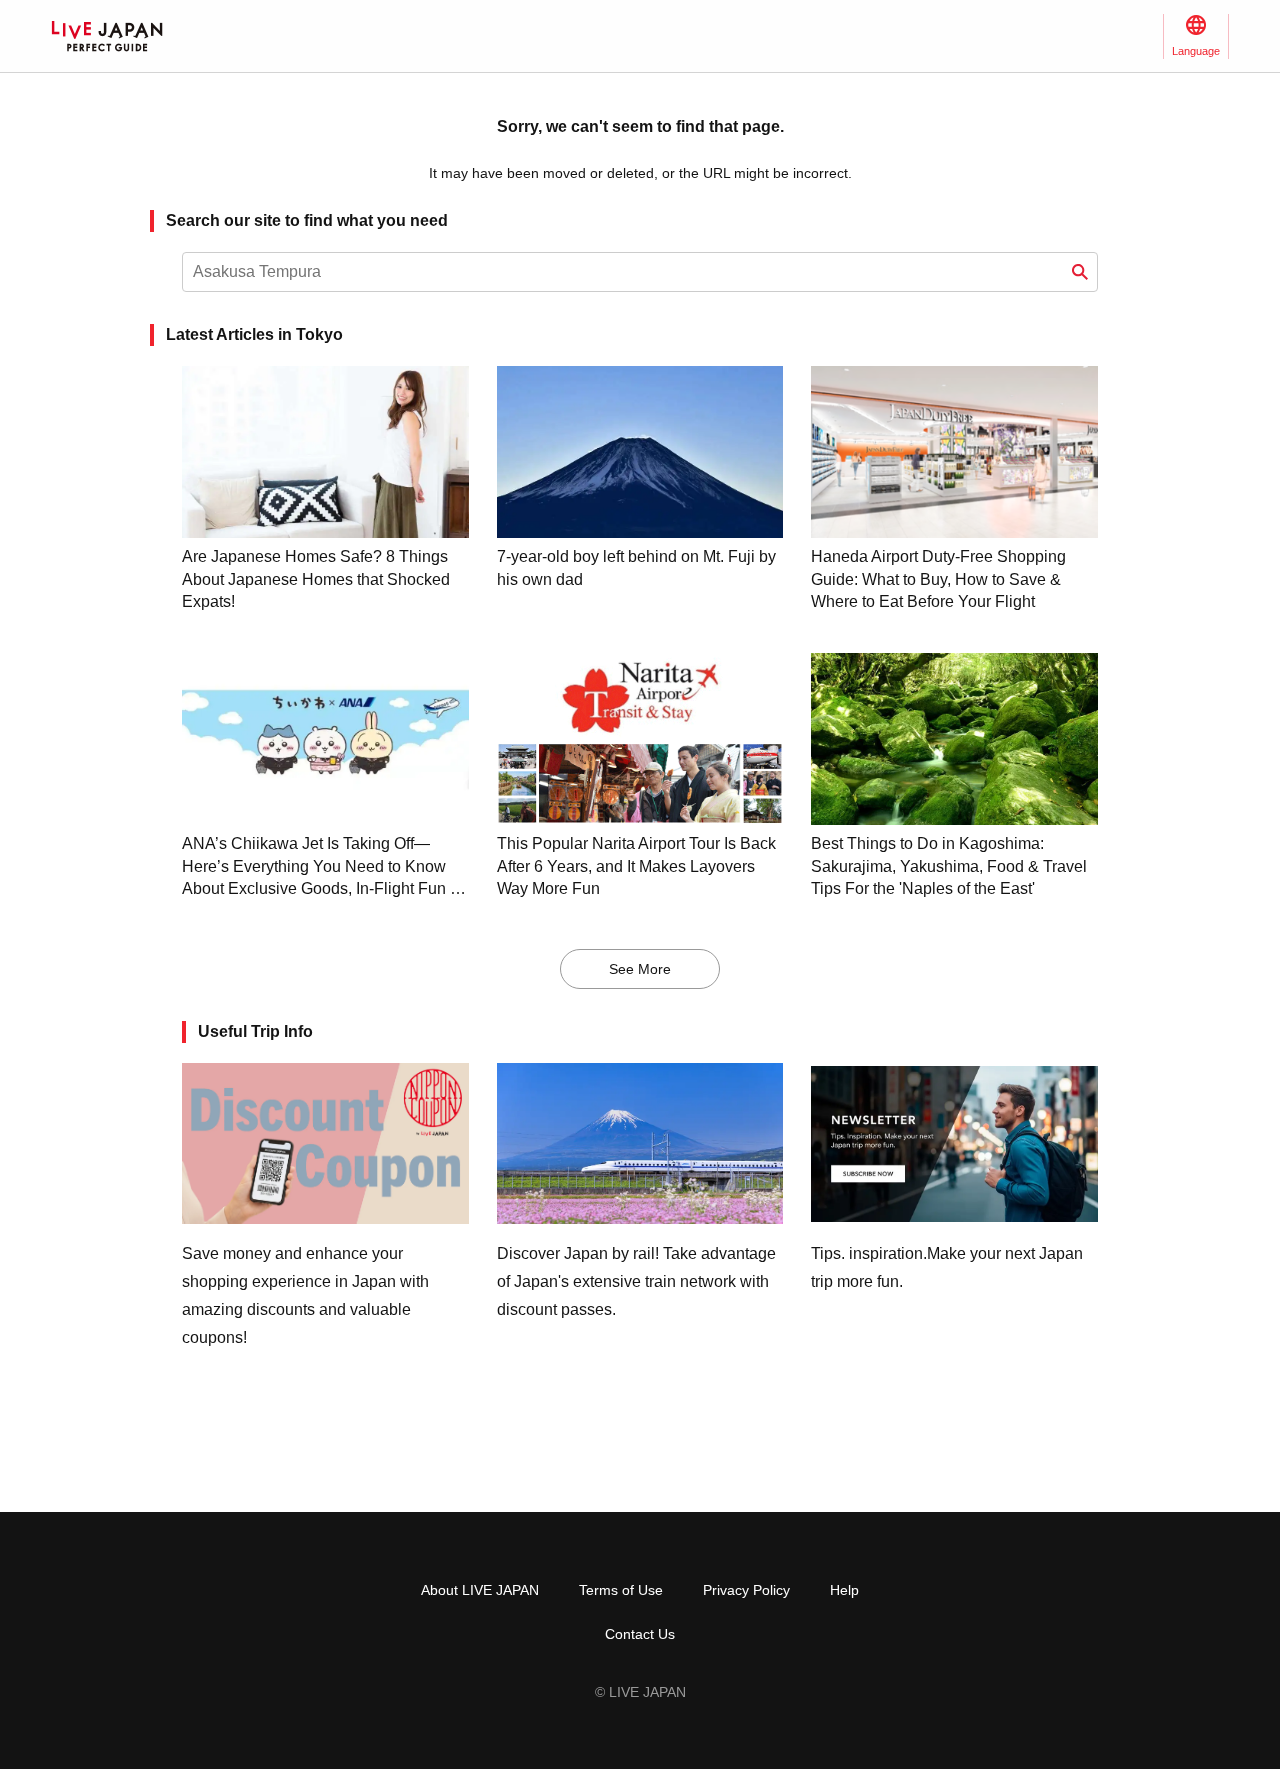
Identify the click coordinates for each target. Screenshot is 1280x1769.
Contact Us (640, 1634)
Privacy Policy (746, 1590)
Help (844, 1590)
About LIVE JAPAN (480, 1590)
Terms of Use (621, 1590)
